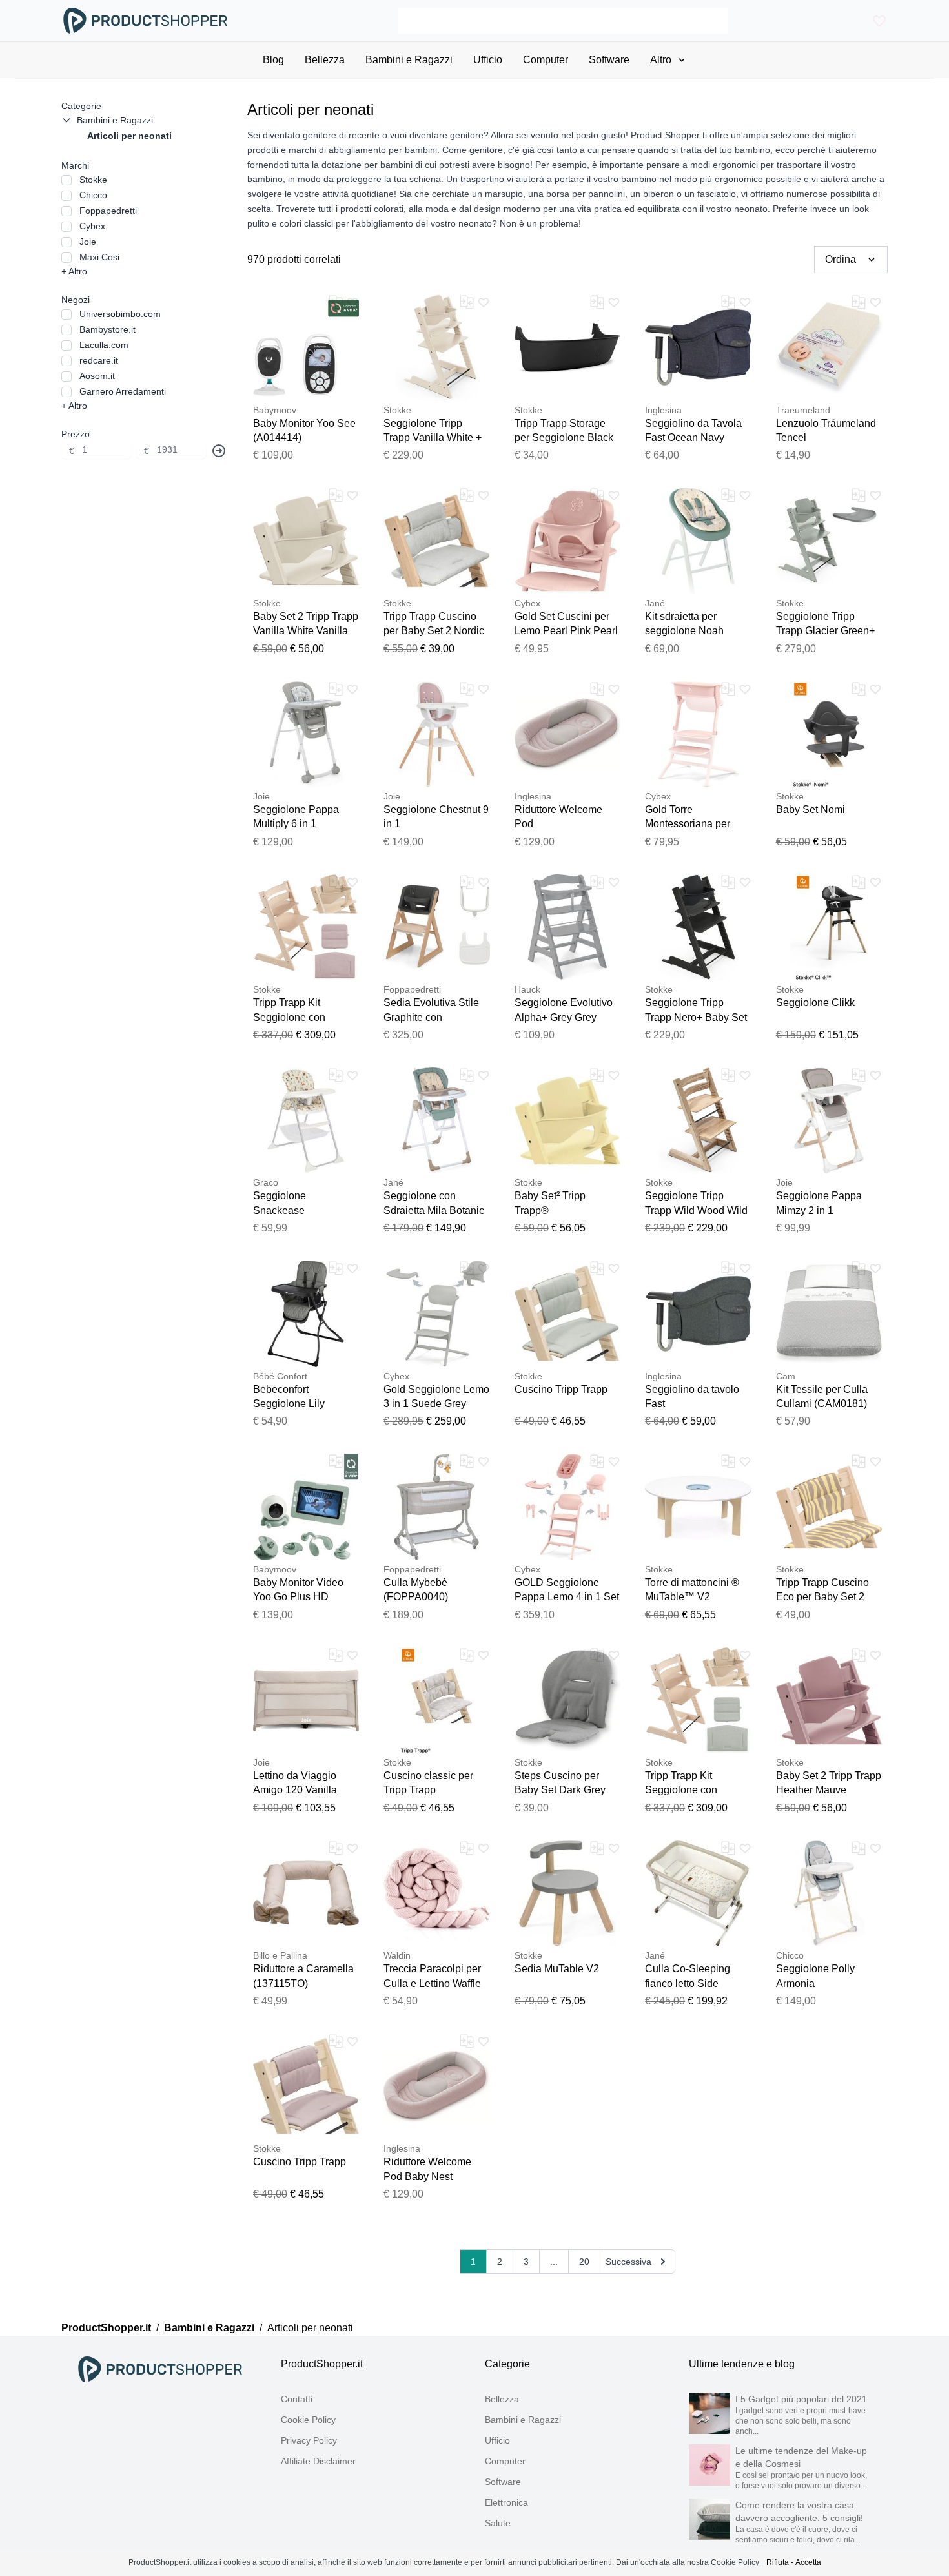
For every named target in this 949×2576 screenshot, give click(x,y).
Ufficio (497, 2440)
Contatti (297, 2399)
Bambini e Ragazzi (209, 2328)
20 (584, 2262)
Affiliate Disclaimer (318, 2461)
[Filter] (219, 451)
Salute (498, 2523)
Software (503, 2482)
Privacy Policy (309, 2440)
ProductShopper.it (106, 2328)
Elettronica (506, 2502)
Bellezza (502, 2399)
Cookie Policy (308, 2420)
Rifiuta (778, 2562)
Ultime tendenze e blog (742, 2364)
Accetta (808, 2562)
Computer (505, 2461)
